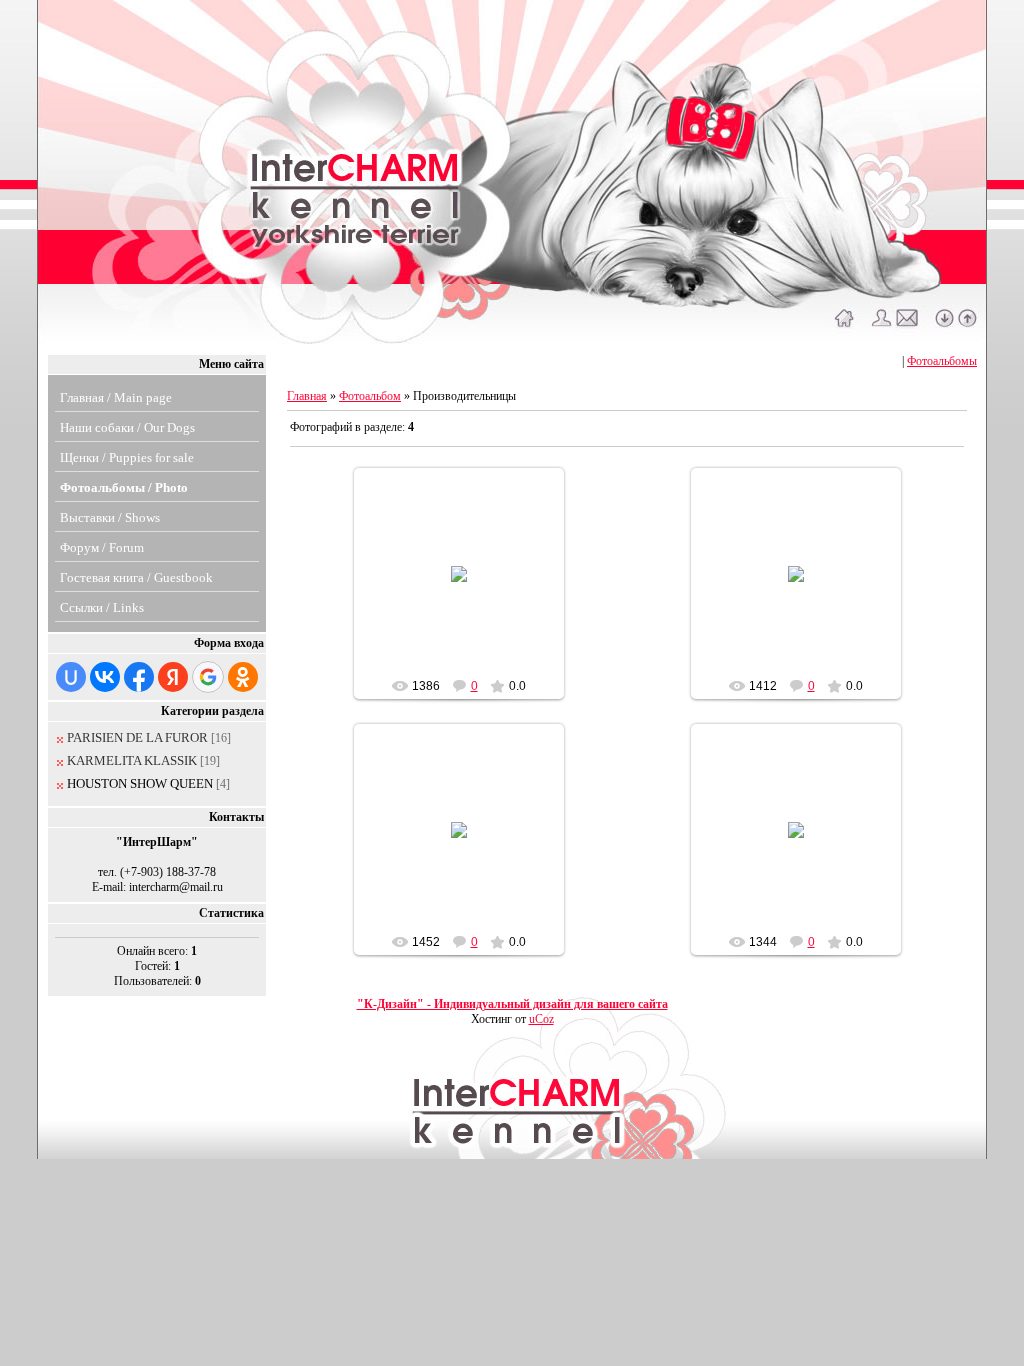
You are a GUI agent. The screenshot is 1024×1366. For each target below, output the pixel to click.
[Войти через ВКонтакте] (105, 677)
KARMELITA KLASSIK (132, 760)
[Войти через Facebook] (139, 677)
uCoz (541, 1019)
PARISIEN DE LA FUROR (137, 737)
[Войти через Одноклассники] (243, 677)
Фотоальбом (370, 396)
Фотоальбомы (942, 361)
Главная (307, 396)
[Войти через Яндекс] (173, 677)
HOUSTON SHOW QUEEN (140, 783)
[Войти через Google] (208, 677)
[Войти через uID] (71, 677)
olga (468, 597)
